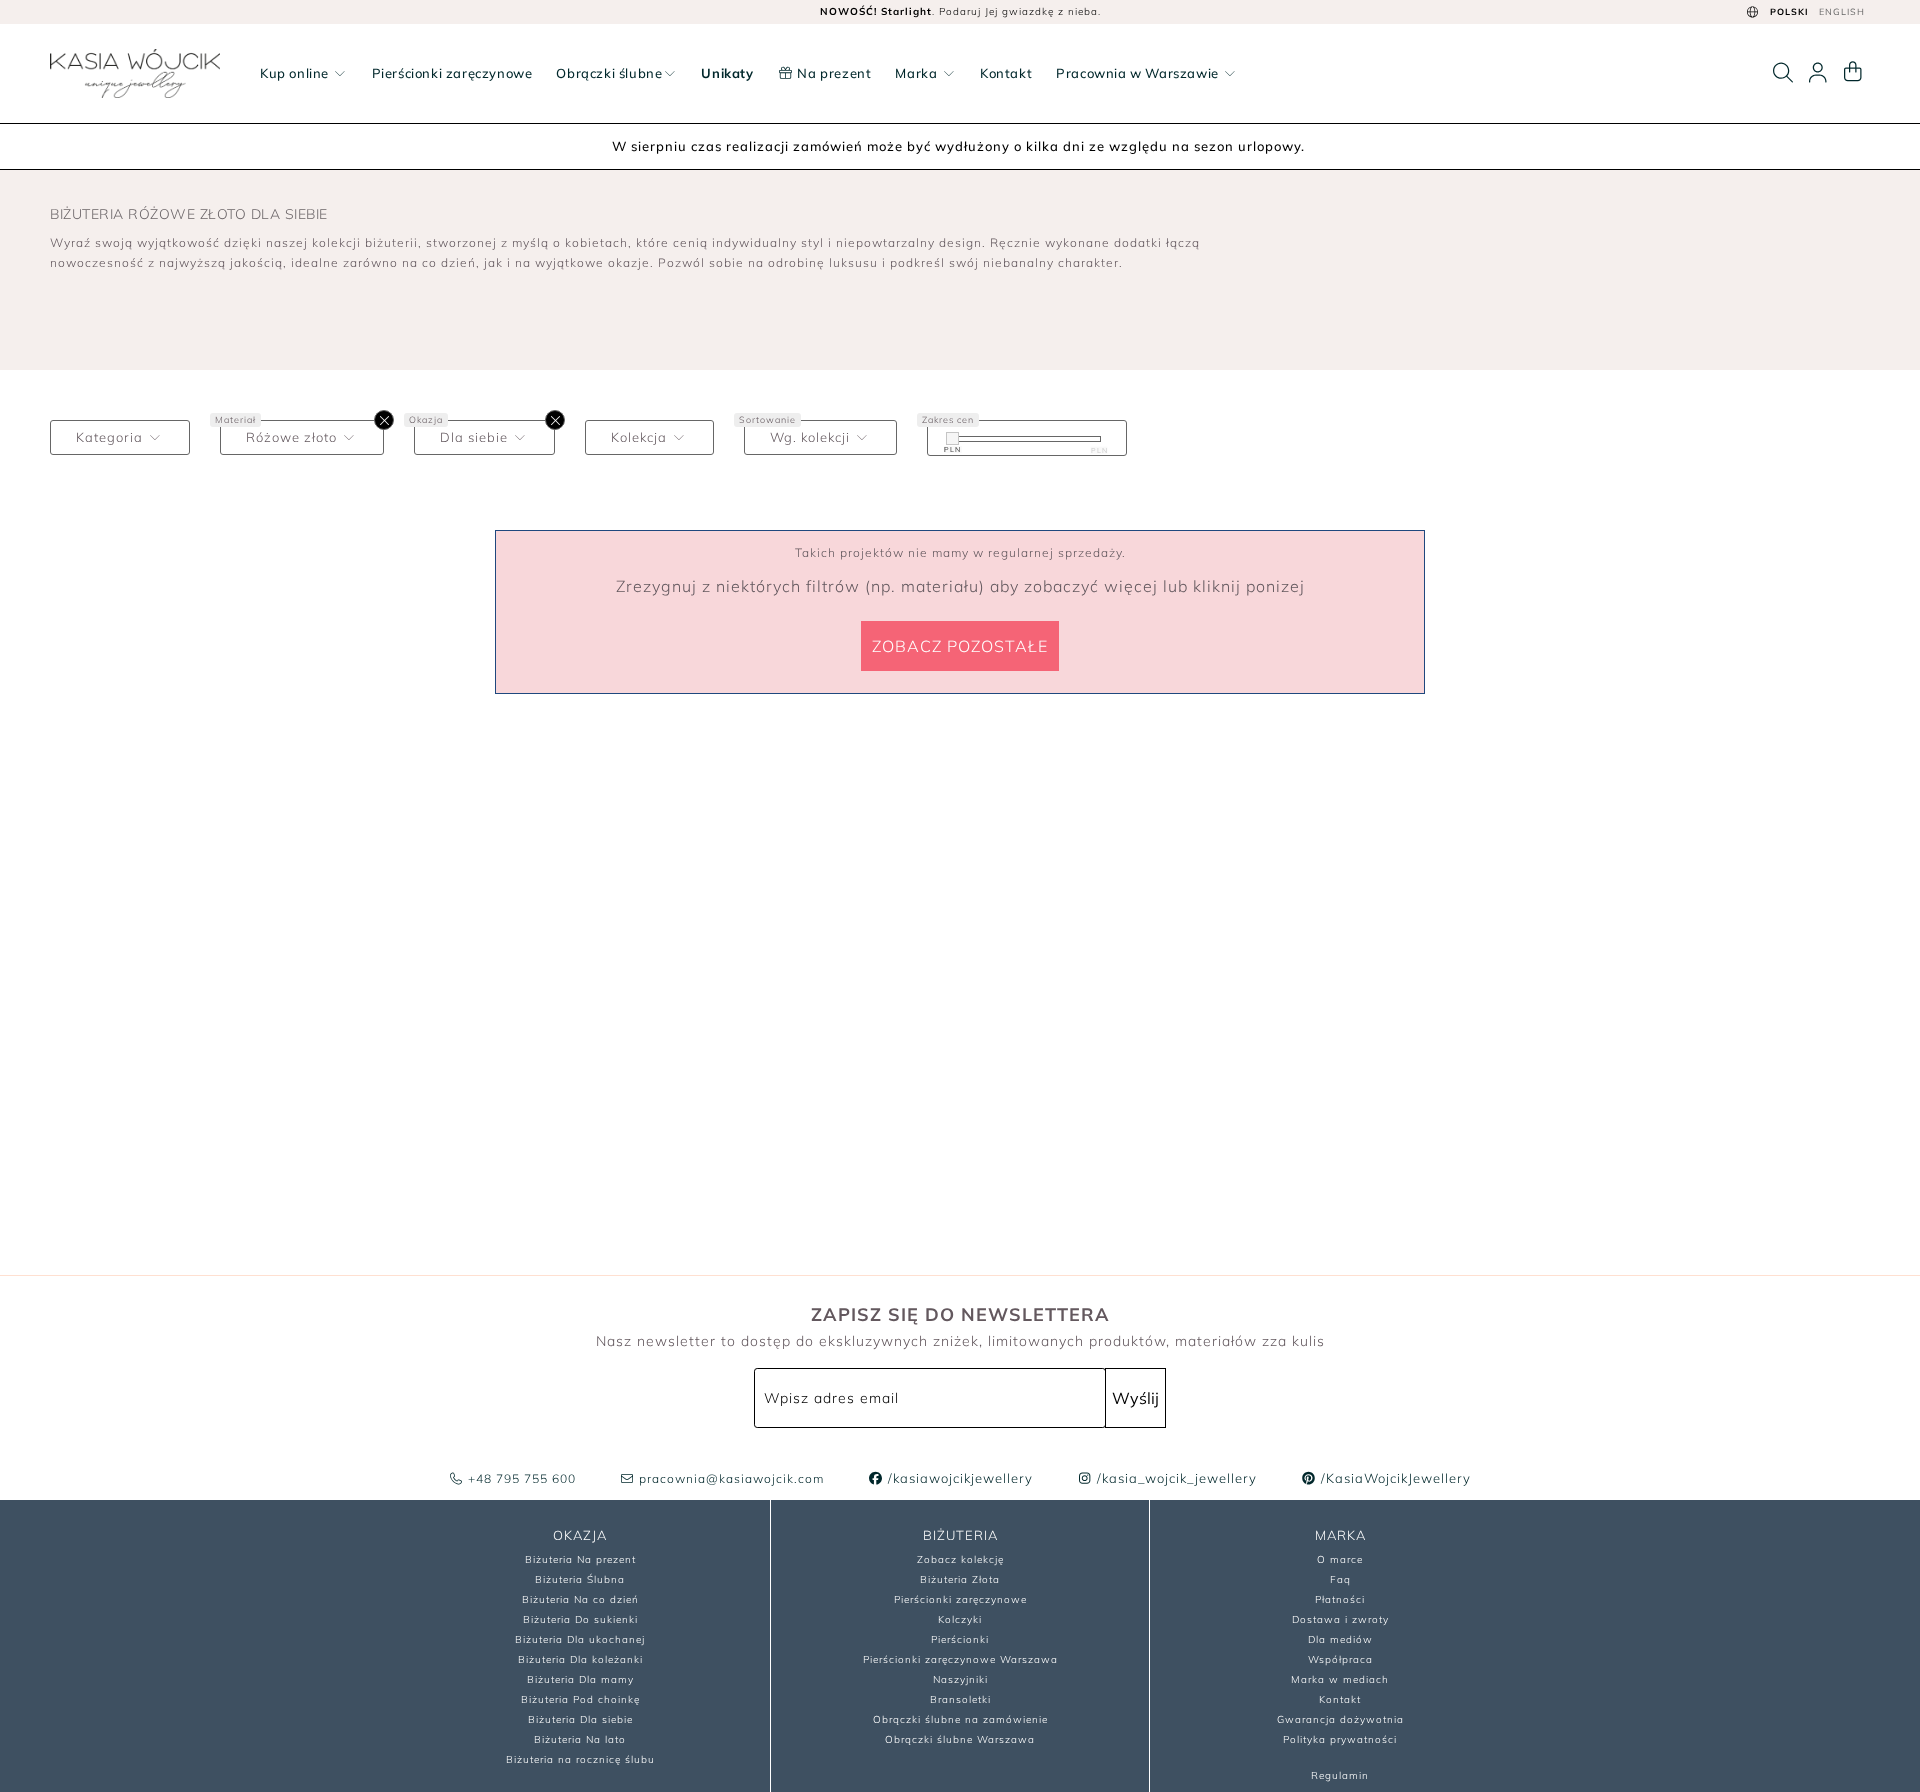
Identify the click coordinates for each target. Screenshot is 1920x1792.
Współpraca (1340, 1659)
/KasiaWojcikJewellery (1394, 1478)
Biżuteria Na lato (580, 1739)
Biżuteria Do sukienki (580, 1619)
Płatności (1340, 1599)
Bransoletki (960, 1699)
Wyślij (1135, 1398)
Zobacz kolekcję (960, 1559)
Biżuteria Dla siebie (580, 1719)
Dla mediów (1340, 1639)
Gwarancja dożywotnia (1340, 1719)
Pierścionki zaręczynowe (452, 73)
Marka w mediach (1340, 1679)
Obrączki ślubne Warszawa (960, 1739)
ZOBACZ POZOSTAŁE (960, 646)
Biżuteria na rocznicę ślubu (580, 1759)
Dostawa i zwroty (1340, 1619)
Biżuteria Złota (960, 1579)
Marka (918, 73)
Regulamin (1340, 1775)
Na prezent (833, 73)
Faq (1340, 1579)
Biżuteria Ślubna (580, 1579)
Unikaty (727, 73)
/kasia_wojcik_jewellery (1175, 1478)
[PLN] (952, 438)
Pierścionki (960, 1639)
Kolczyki (960, 1619)
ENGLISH (1842, 11)
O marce (1340, 1559)
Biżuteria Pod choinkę (580, 1699)
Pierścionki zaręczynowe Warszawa (960, 1659)
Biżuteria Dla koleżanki (580, 1659)
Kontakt (1006, 73)
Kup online (296, 73)
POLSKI (1789, 11)
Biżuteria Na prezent (580, 1559)
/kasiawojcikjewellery (958, 1478)
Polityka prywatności (1340, 1739)
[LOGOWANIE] (1818, 73)
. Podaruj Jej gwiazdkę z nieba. (960, 11)
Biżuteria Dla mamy (580, 1679)
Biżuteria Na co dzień (580, 1599)
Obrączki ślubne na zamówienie (960, 1719)
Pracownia (1137, 73)
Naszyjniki (960, 1679)
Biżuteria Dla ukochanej (580, 1639)
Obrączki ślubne (609, 73)
